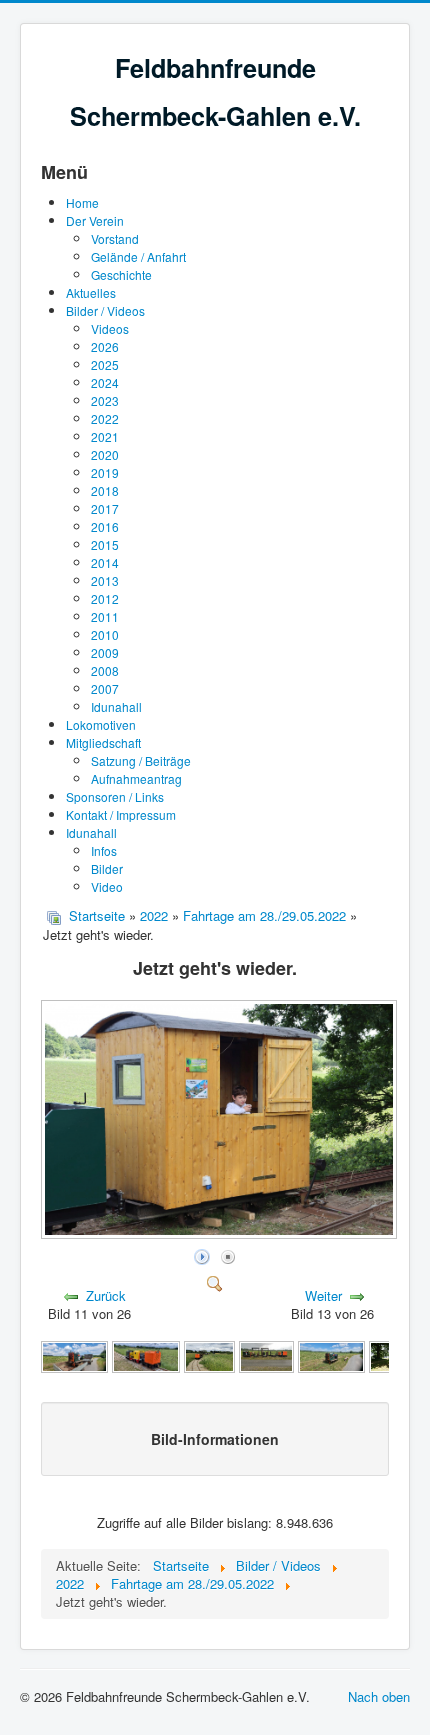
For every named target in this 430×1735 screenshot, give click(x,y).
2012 (105, 598)
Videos (110, 328)
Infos (104, 850)
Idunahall (116, 706)
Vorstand (115, 238)
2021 (105, 436)
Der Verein (95, 220)
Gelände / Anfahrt (138, 256)
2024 (105, 382)
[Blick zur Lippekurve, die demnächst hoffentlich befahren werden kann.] (210, 1355)
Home (82, 202)
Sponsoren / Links (115, 796)
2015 (105, 544)
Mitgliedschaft (103, 742)
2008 (105, 670)
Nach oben (379, 1696)
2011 (105, 616)
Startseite (97, 915)
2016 (105, 526)
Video (107, 886)
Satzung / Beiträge (141, 760)
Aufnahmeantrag (136, 778)
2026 (105, 346)
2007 (105, 688)
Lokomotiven (101, 724)
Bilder (107, 868)
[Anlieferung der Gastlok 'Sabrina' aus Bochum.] (74, 1355)
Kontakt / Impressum (121, 814)
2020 (105, 454)
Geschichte (121, 274)
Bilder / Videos (105, 310)
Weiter (323, 1295)
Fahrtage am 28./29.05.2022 (264, 915)
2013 (105, 580)
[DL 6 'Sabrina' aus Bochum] (331, 1355)
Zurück (106, 1295)
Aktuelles (91, 292)
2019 (105, 472)
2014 (105, 562)
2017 (105, 508)
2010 (105, 634)
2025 (105, 364)
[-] (266, 1355)
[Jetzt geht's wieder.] (221, 1233)
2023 (105, 400)
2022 (105, 418)
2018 (105, 490)
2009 (105, 652)
